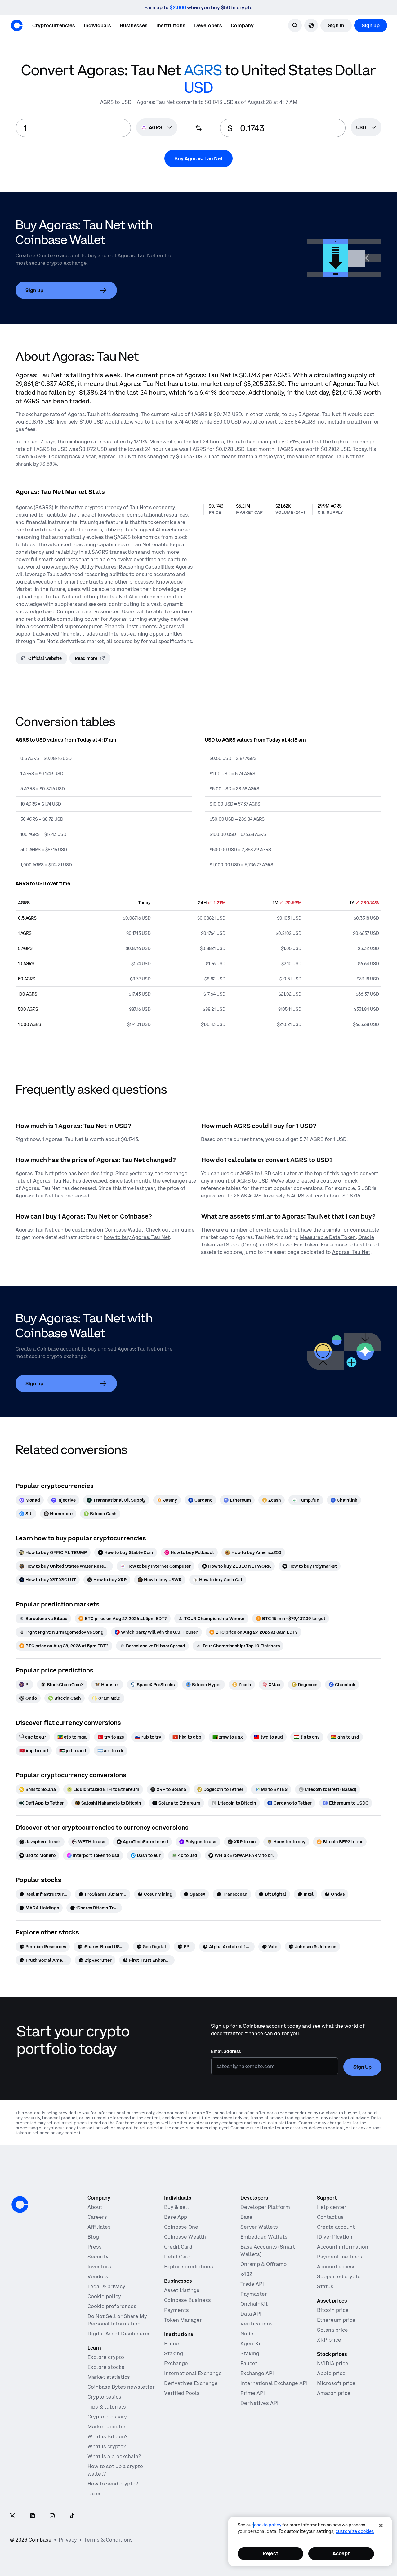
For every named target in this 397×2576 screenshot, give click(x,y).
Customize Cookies (355, 2531)
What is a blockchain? (114, 2456)
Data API (251, 2314)
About (95, 2207)
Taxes (95, 2494)
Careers (97, 2217)
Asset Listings (182, 2290)
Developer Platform (265, 2207)
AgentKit (251, 2343)
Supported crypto (339, 2276)
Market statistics (109, 2377)
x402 (246, 2274)
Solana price (332, 2330)
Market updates (107, 2427)
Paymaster (254, 2294)
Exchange (176, 2363)
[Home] (17, 25)
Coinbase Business (187, 2300)
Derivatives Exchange (191, 2383)
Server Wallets (259, 2227)
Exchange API (257, 2373)
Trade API (252, 2284)
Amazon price (334, 2393)
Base (246, 2217)
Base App (176, 2217)
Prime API (253, 2393)
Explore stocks (106, 2367)
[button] (97, 25)
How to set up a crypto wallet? (115, 2470)
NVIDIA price (333, 2363)
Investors (99, 2267)
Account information (343, 2247)
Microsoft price (336, 2383)
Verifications (256, 2324)
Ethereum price (336, 2320)
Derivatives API (259, 2403)
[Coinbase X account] (12, 2516)
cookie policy (268, 2525)
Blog (93, 2237)
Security (98, 2257)
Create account (336, 2227)
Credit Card (178, 2247)
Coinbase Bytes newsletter (121, 2387)
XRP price (329, 2340)
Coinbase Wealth (185, 2237)
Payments (176, 2310)
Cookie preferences (112, 2306)
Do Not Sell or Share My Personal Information (117, 2320)
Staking (174, 2353)
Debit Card (177, 2257)
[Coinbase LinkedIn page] (32, 2516)
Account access (336, 2267)
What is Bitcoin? (107, 2436)
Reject (270, 2553)
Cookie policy (104, 2296)
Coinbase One (181, 2227)
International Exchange (193, 2373)
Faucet (249, 2363)
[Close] (381, 2525)
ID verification (335, 2237)
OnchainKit (254, 2304)
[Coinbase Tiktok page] (72, 2516)
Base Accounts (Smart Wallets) (268, 2250)
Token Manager (183, 2320)
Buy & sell (177, 2207)
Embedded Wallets (264, 2237)
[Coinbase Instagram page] (52, 2516)
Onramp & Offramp (263, 2264)
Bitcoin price (333, 2310)
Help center (332, 2207)
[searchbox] (366, 128)
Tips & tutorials (107, 2407)
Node (247, 2334)
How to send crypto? (113, 2484)
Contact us (330, 2217)
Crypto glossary (107, 2417)
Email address (226, 2051)
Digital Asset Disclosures (119, 2334)
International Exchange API (274, 2383)
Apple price (331, 2373)
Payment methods (340, 2257)
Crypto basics (104, 2397)
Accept (341, 2553)
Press (95, 2247)
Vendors (98, 2276)
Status (325, 2286)
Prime (172, 2343)
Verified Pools (182, 2393)
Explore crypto (106, 2357)
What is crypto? (107, 2446)
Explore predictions (189, 2267)
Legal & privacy (106, 2286)
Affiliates (99, 2227)
